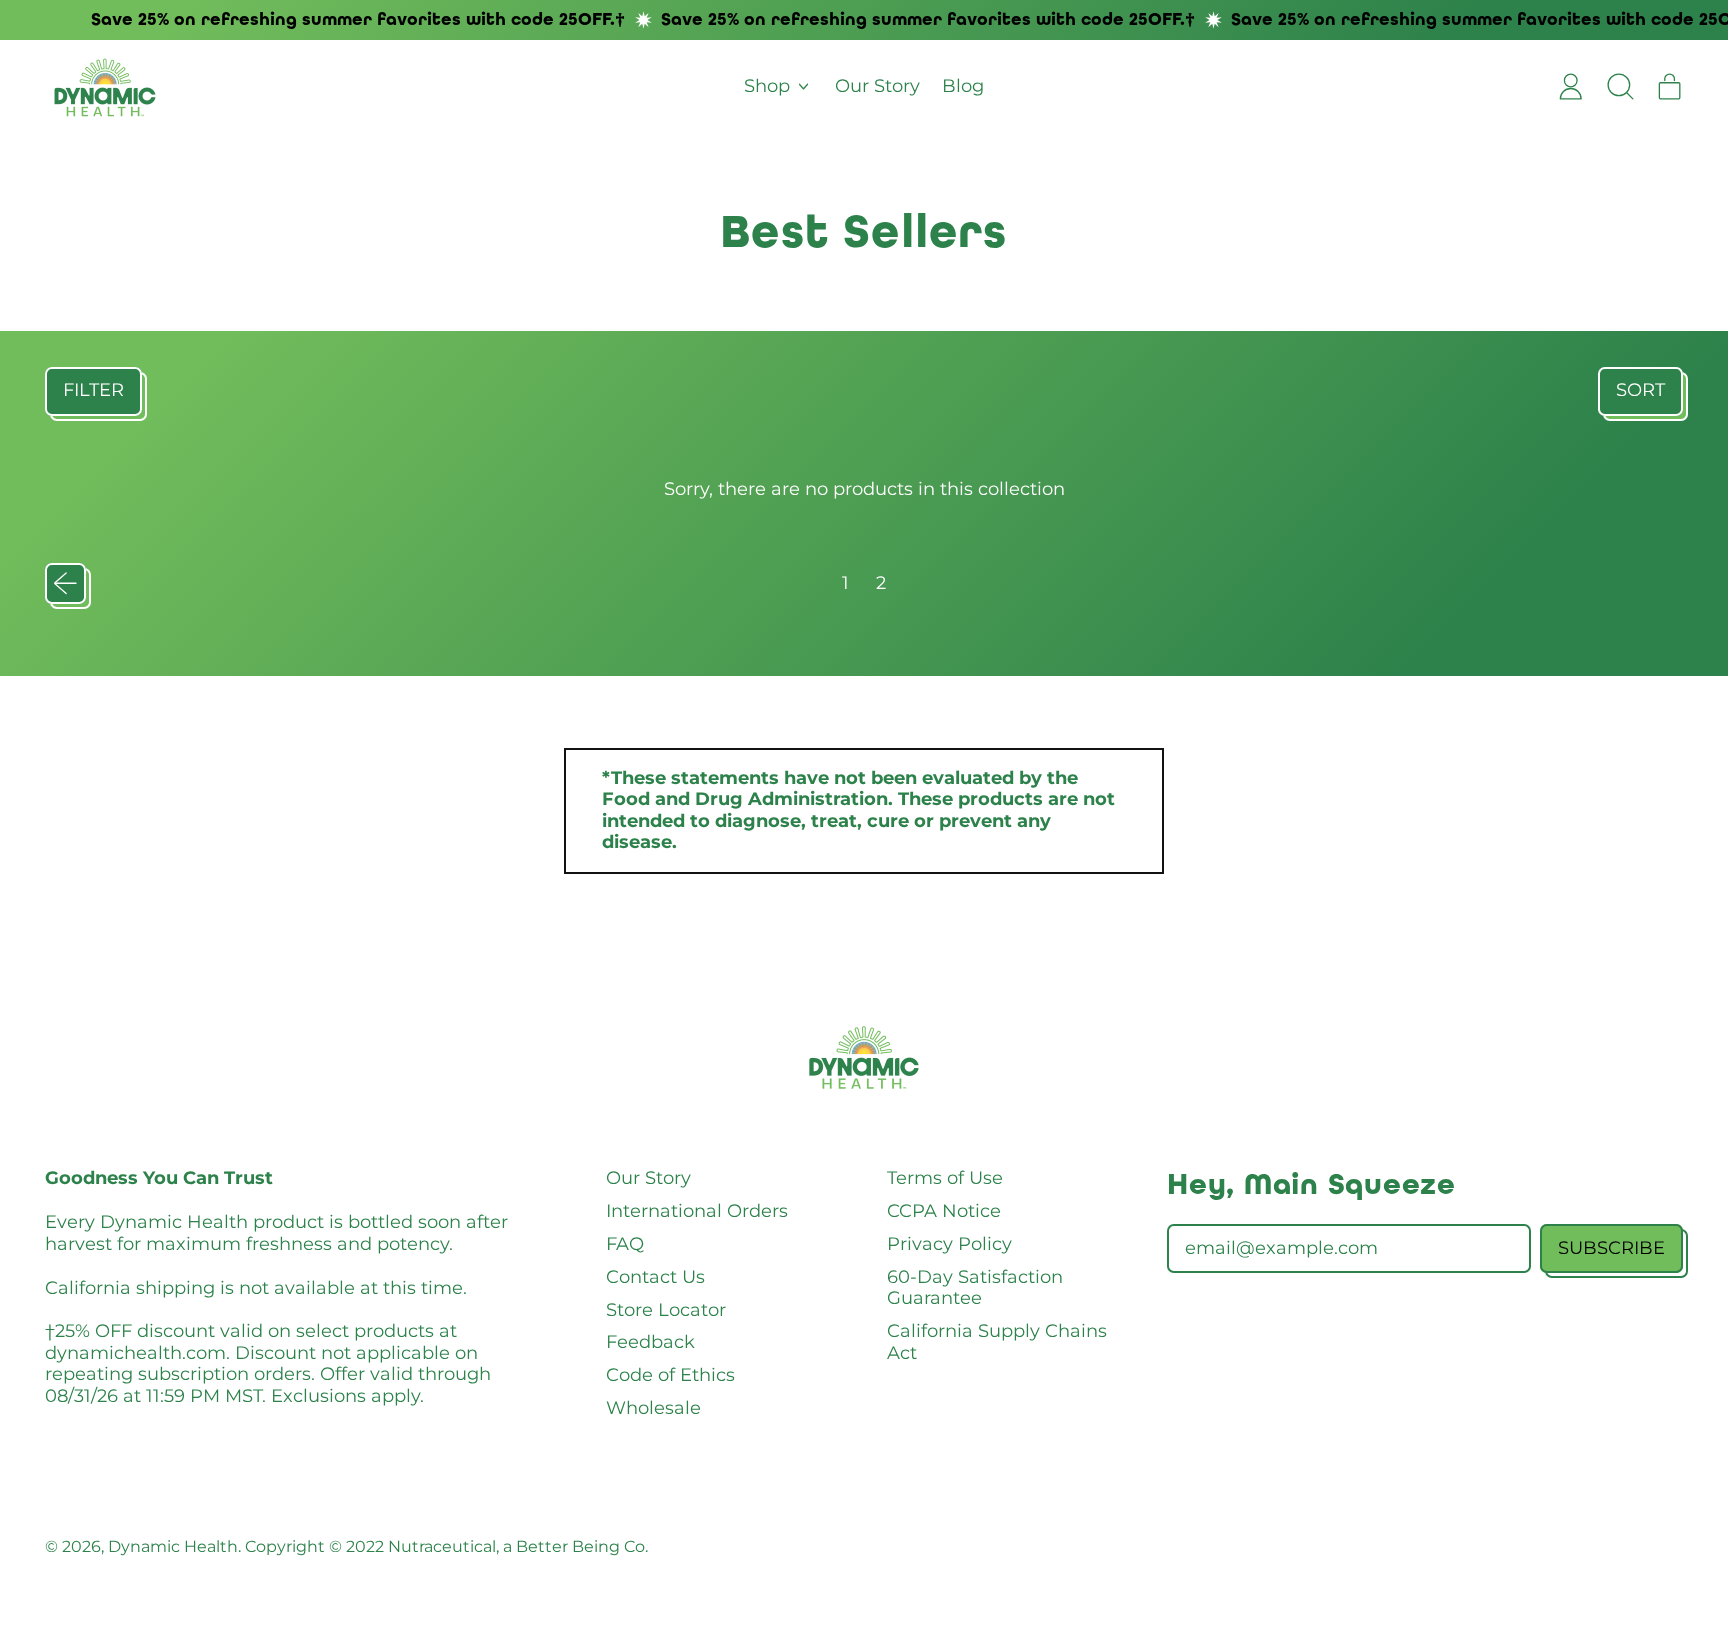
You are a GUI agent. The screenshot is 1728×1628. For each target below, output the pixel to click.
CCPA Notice (944, 1211)
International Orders (697, 1211)
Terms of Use (945, 1178)
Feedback (650, 1342)
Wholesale (653, 1408)
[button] (1620, 87)
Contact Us (655, 1277)
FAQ (625, 1244)
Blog (963, 86)
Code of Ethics (670, 1375)
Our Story (877, 86)
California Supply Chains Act (997, 1342)
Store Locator (666, 1310)
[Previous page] (65, 583)
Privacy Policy (949, 1244)
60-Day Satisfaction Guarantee (975, 1288)
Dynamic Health (173, 1546)
